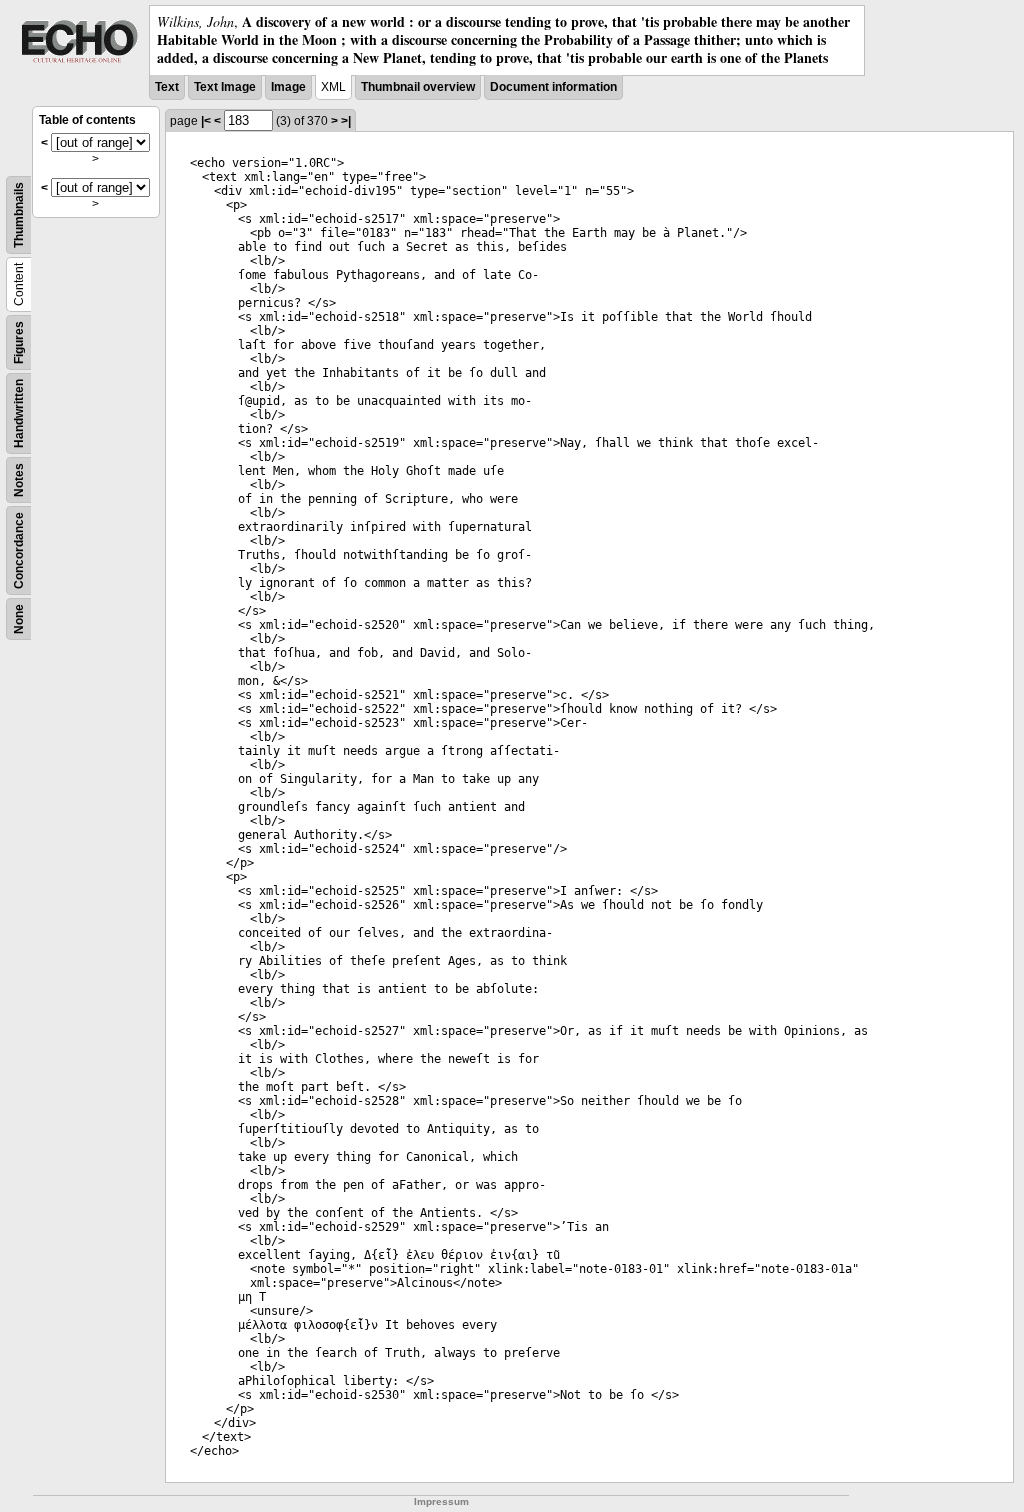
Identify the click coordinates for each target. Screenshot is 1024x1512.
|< (206, 121)
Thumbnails (19, 215)
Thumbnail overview (418, 87)
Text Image (225, 87)
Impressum (441, 1501)
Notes (19, 480)
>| (346, 121)
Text (167, 87)
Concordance (19, 550)
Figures (19, 342)
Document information (553, 87)
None (19, 619)
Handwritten (19, 413)
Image (288, 87)
